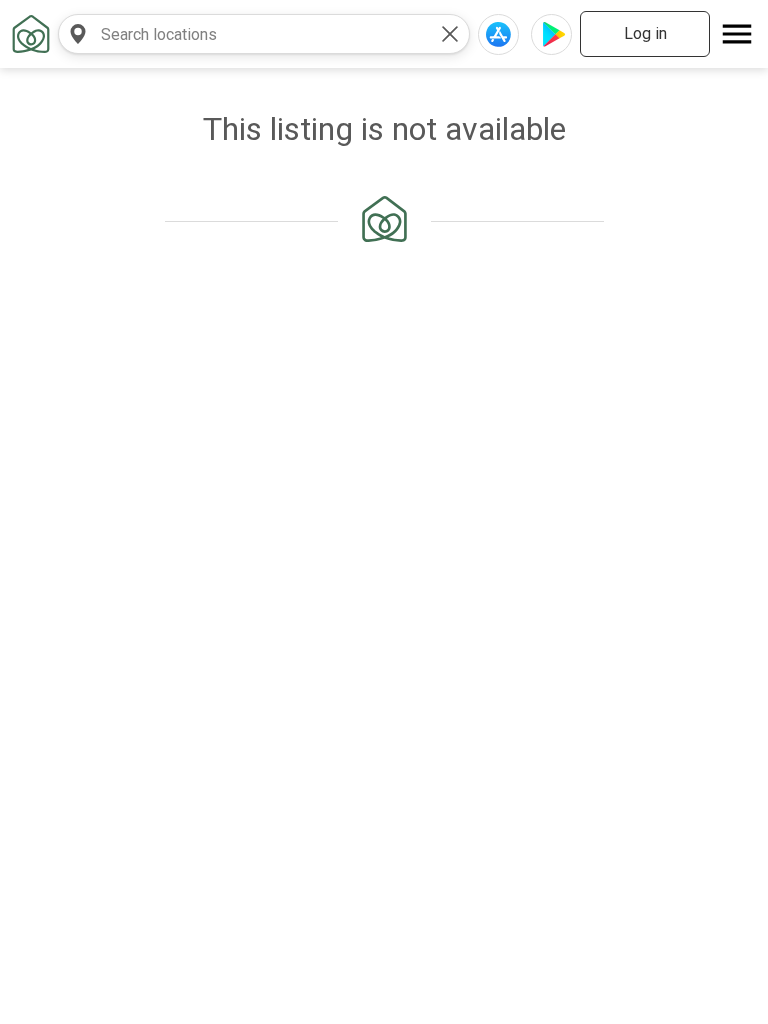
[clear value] (450, 34)
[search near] (78, 34)
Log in (645, 33)
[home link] (31, 34)
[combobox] (244, 34)
